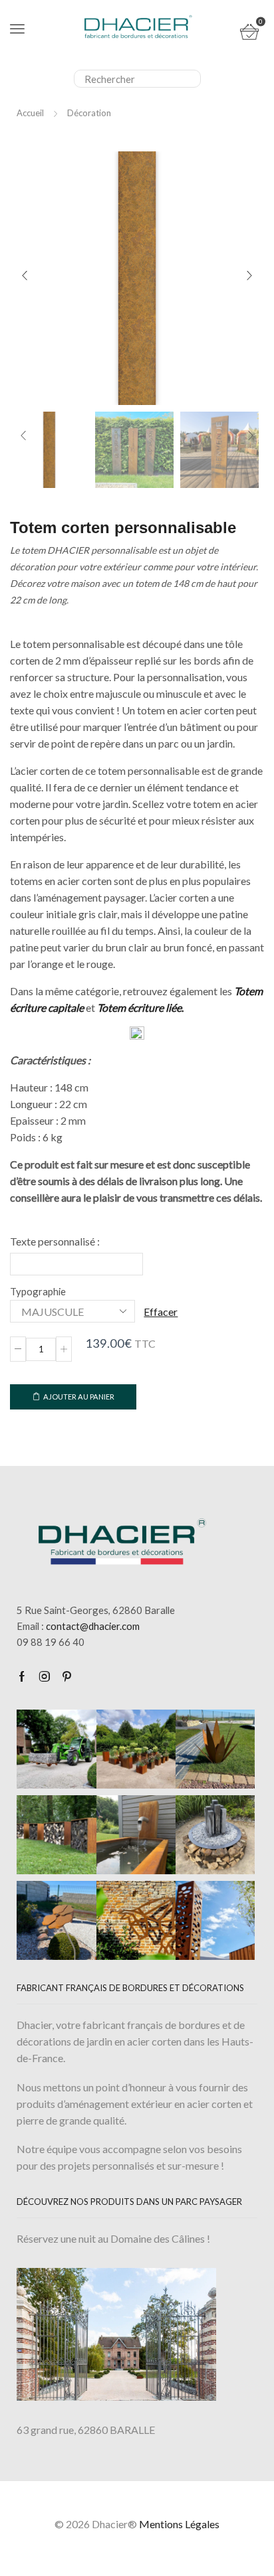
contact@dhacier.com (93, 1626)
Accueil (30, 113)
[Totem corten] (134, 451)
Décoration (89, 113)
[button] (25, 276)
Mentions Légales (179, 2524)
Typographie (38, 1291)
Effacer (161, 1312)
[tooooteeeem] (219, 451)
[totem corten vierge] (49, 449)
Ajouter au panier (79, 1397)
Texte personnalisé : (55, 1241)
